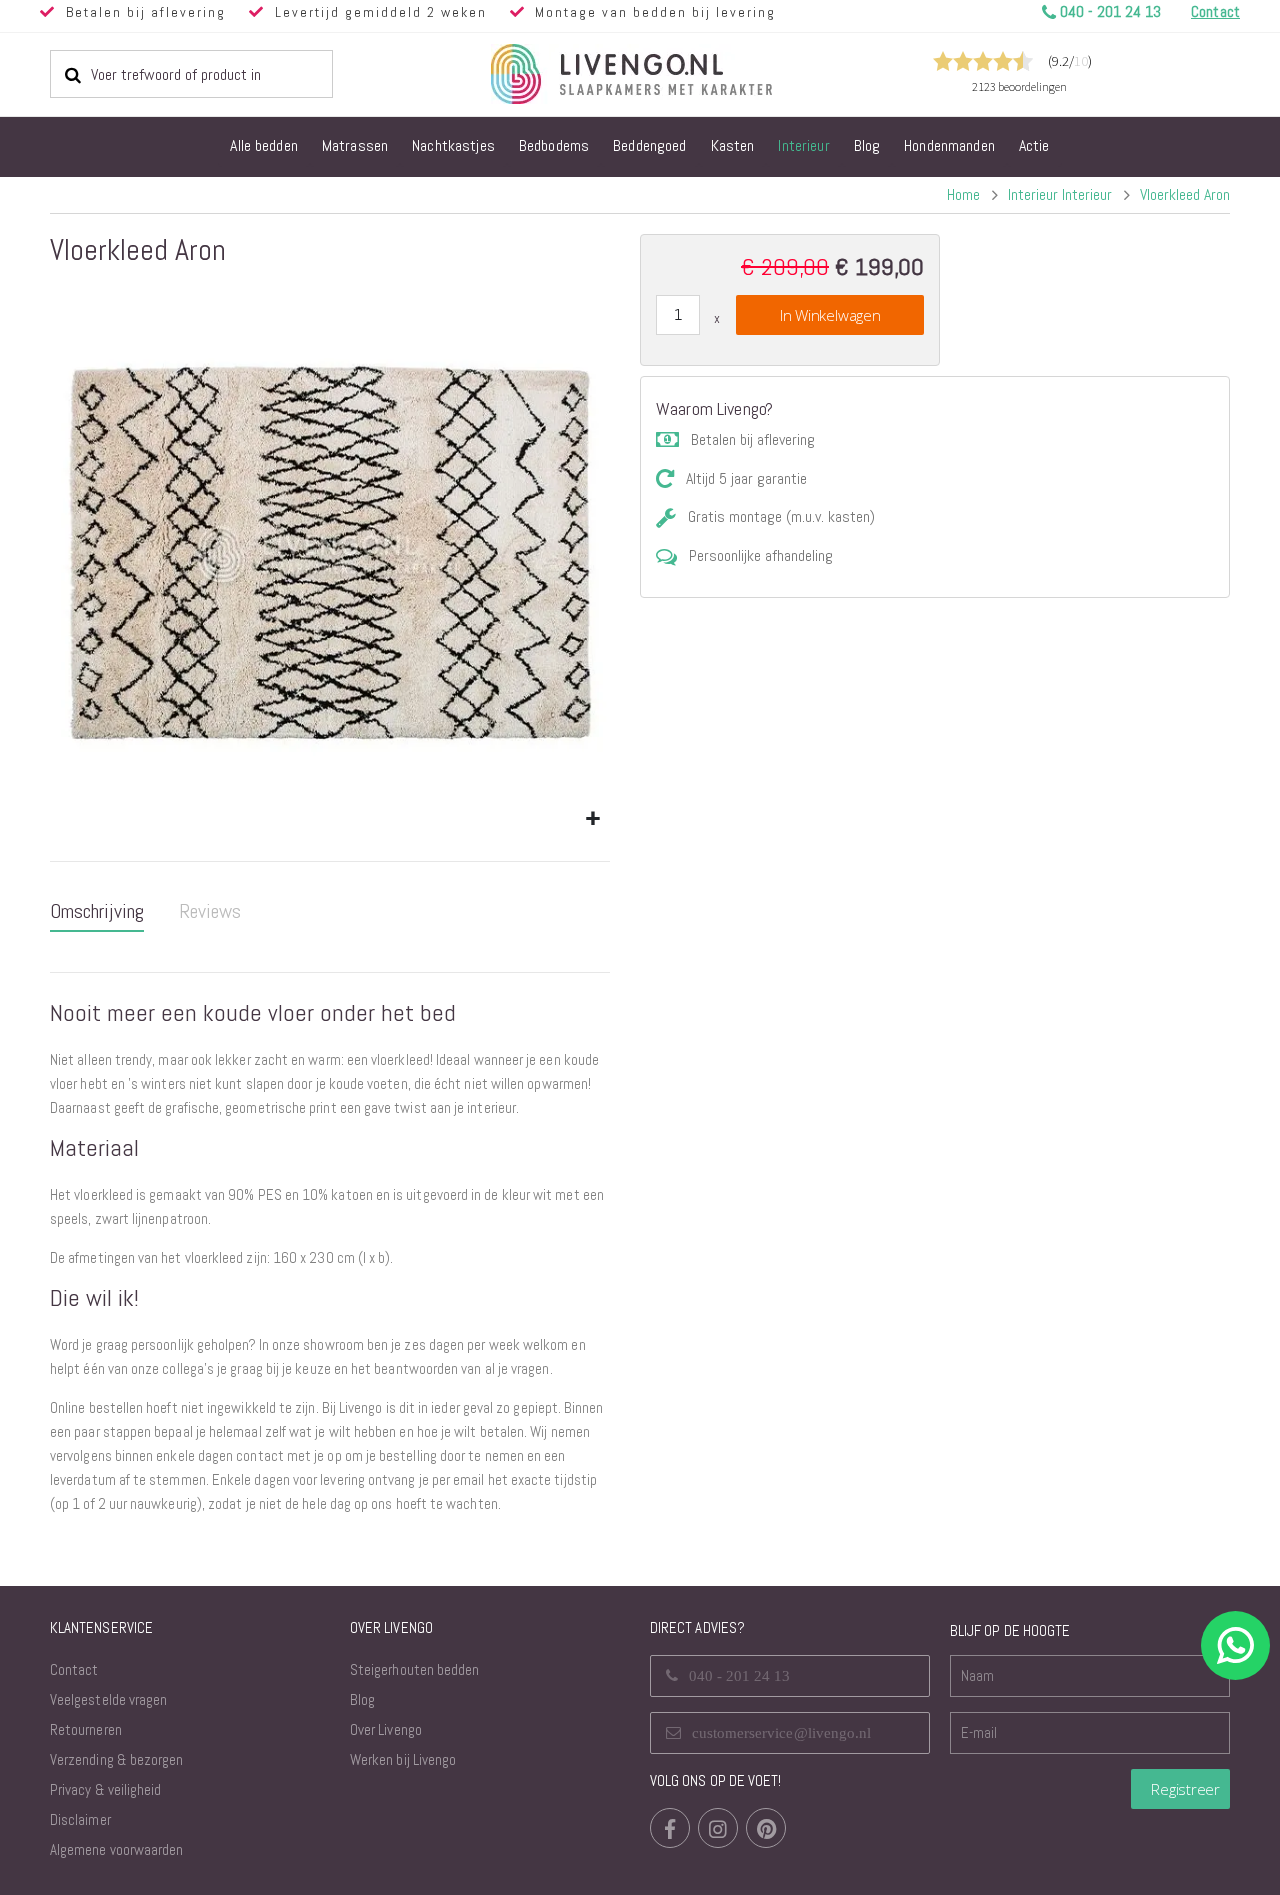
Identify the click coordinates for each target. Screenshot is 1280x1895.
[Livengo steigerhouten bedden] (680, 74)
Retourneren (86, 1729)
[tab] (97, 912)
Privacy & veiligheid (105, 1789)
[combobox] (191, 74)
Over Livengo (386, 1729)
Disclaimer (80, 1819)
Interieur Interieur (1060, 195)
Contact (74, 1669)
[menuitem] (264, 147)
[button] (592, 819)
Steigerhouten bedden (414, 1669)
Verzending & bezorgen (116, 1759)
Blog (362, 1699)
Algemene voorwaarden (116, 1849)
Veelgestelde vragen (108, 1699)
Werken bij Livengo (403, 1759)
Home (963, 194)
